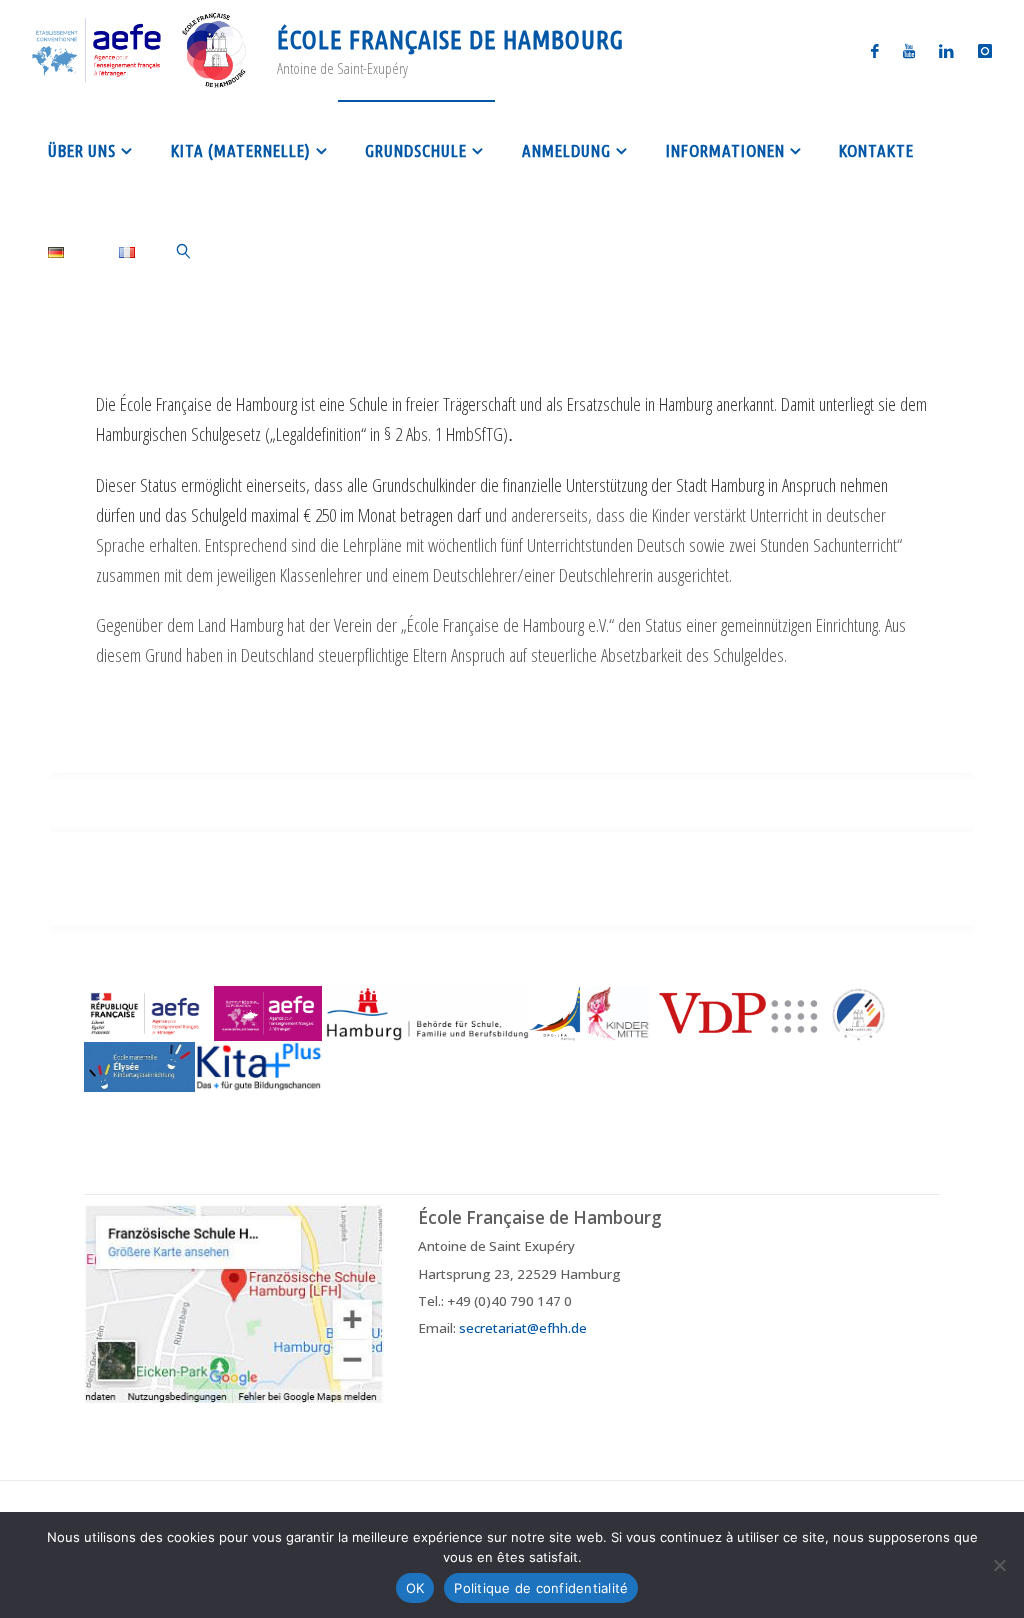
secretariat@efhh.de (523, 1328)
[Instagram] (985, 50)
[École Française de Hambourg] (139, 49)
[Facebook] (875, 50)
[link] (185, 250)
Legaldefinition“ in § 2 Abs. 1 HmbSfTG (389, 433)
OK (415, 1588)
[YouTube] (909, 50)
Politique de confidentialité (541, 1588)
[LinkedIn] (946, 50)
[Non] (999, 1565)
